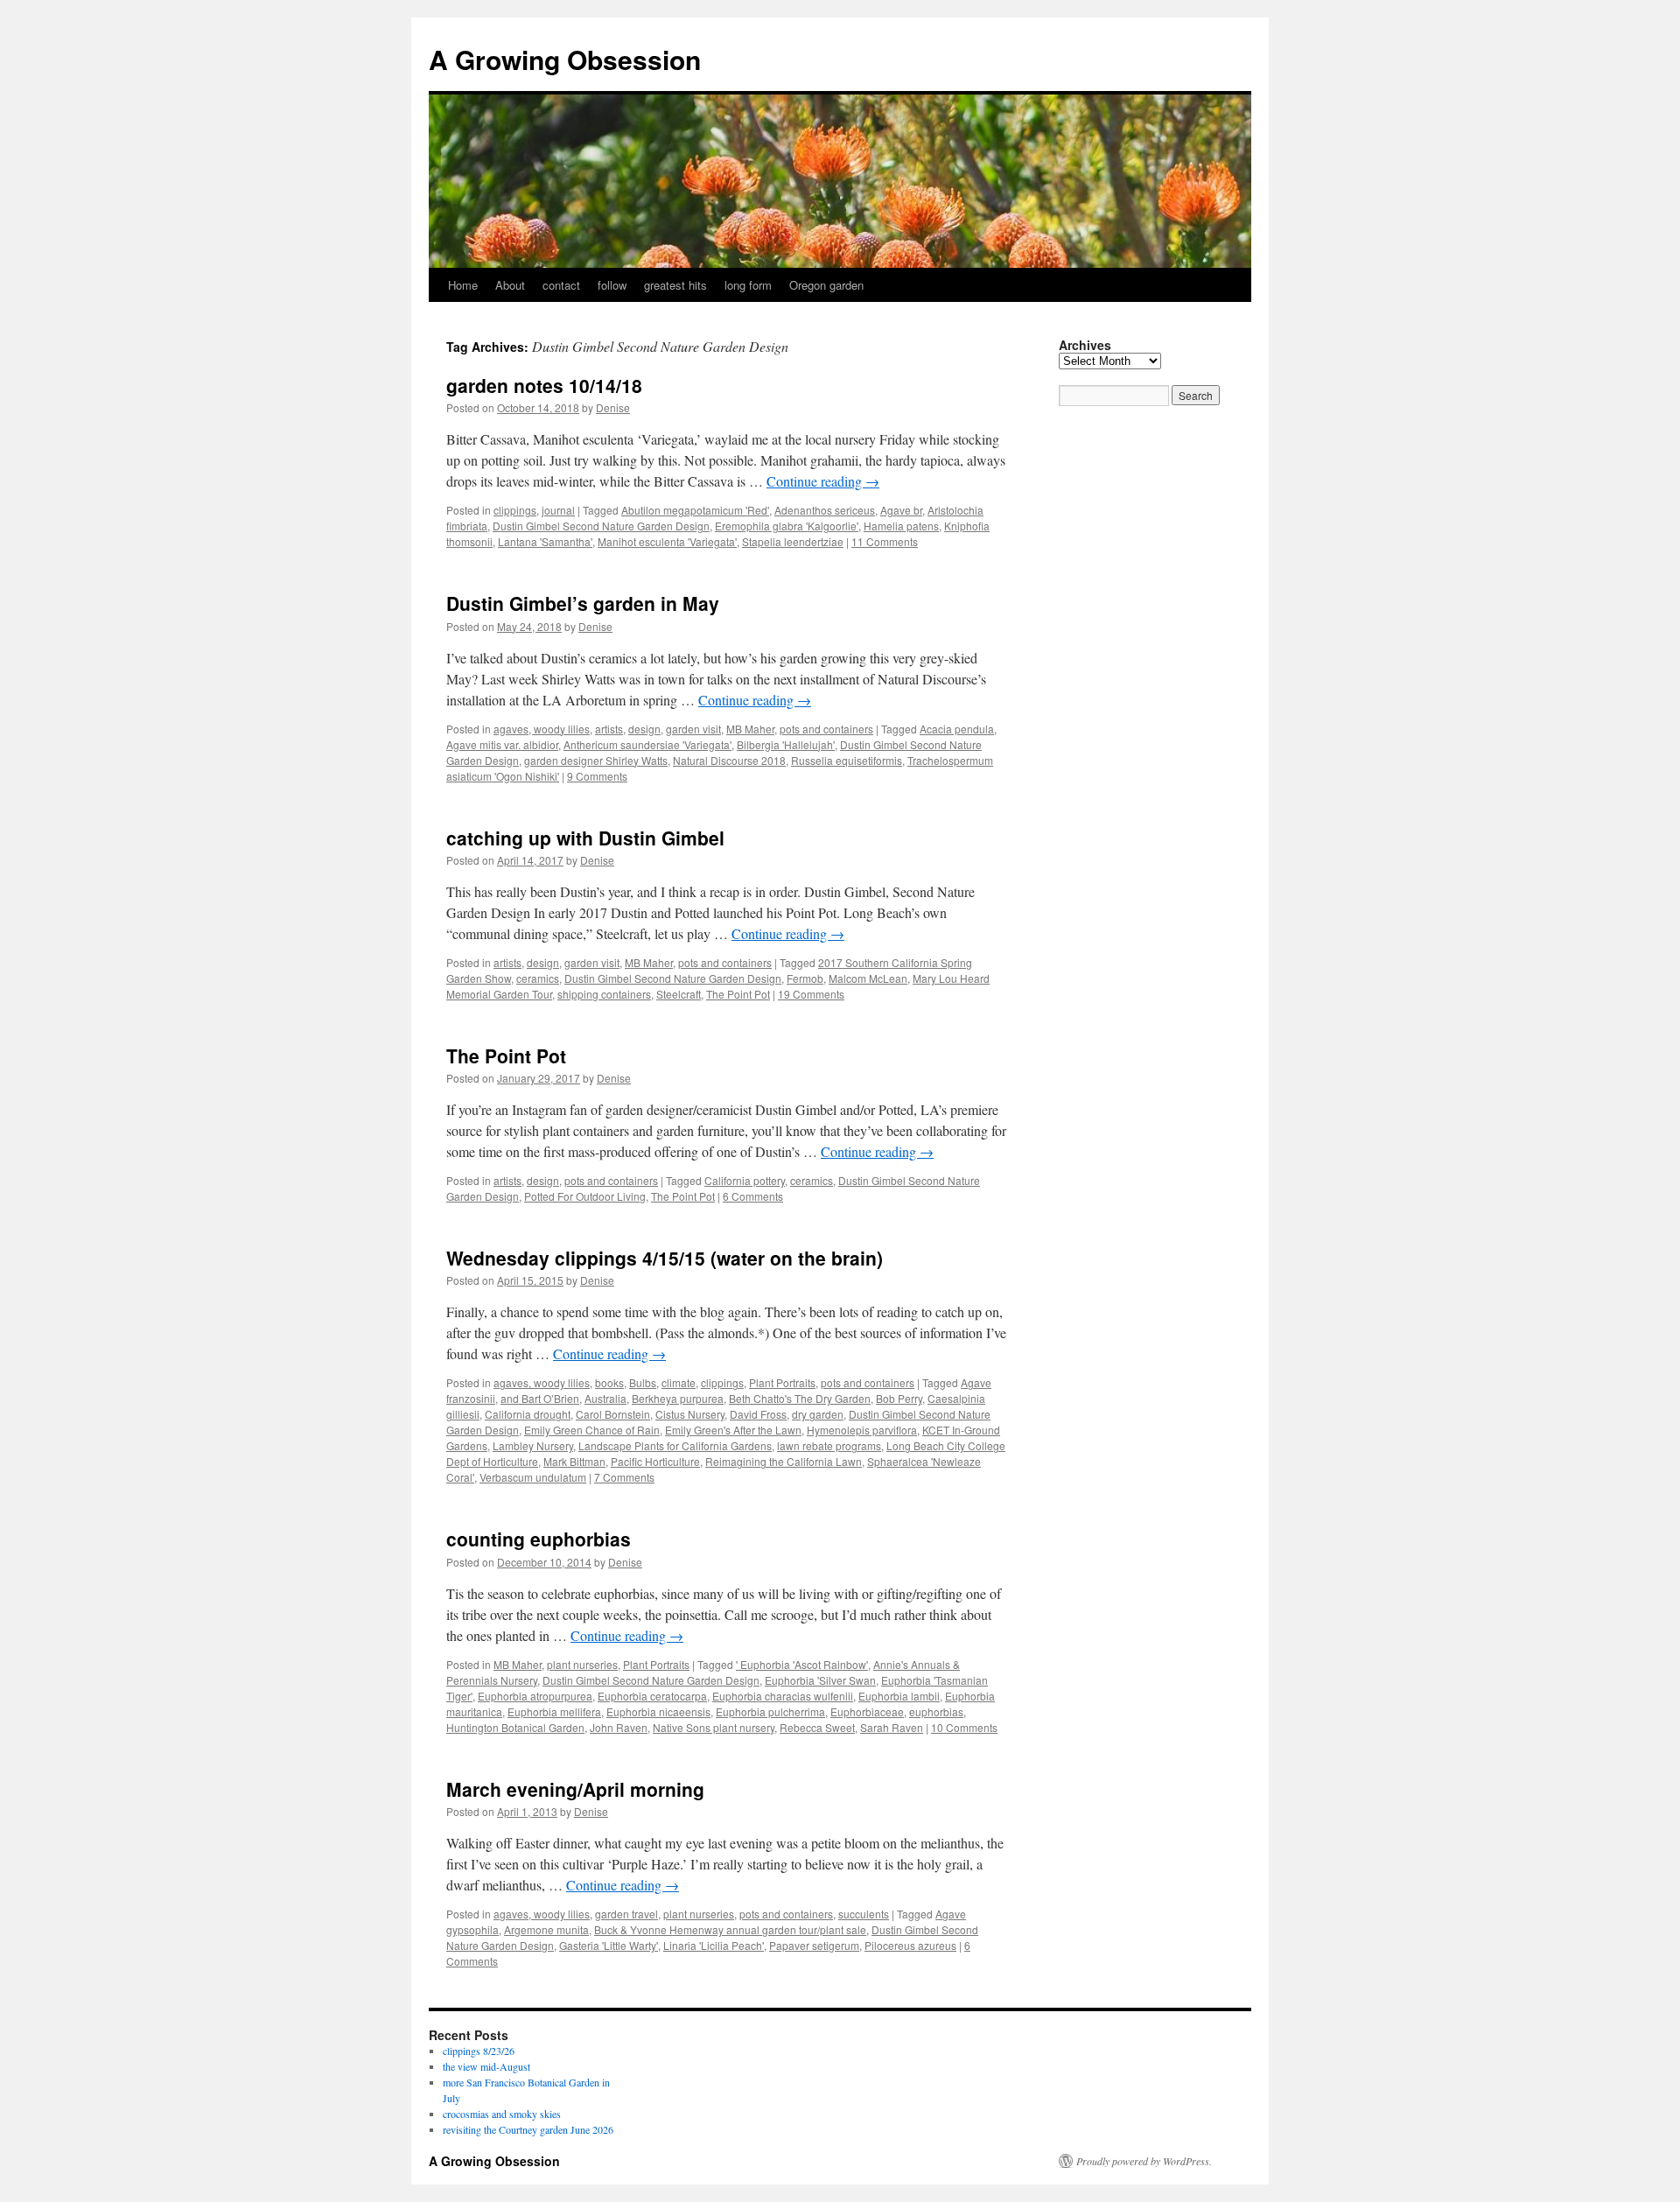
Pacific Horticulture (655, 1461)
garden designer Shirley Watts (596, 760)
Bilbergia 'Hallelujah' (786, 744)
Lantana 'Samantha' (545, 541)
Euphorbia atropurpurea (535, 1696)
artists (609, 729)
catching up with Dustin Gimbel (585, 838)
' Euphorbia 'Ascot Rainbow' (802, 1664)
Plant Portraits (782, 1382)
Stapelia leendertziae (793, 541)
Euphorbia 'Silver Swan (820, 1680)
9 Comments (597, 776)
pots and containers (826, 729)
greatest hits (675, 285)
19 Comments (811, 994)
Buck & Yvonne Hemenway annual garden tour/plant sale (730, 1929)
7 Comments (624, 1477)
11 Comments (885, 541)
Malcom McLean (868, 978)
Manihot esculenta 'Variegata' (667, 541)
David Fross (758, 1414)
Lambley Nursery (533, 1445)
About (510, 285)
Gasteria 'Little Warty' (609, 1945)
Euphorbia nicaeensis (658, 1711)
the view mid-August (486, 2066)
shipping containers (604, 994)
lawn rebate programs (829, 1445)
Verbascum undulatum (533, 1477)
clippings (515, 510)
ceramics (538, 978)
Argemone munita (546, 1929)
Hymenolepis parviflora (862, 1430)
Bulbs (643, 1382)
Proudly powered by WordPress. (1144, 2161)
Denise (613, 407)
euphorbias (936, 1711)
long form (748, 285)
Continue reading (823, 481)
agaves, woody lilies (542, 729)
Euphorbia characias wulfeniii (783, 1696)
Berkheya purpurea (678, 1398)
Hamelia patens (901, 526)
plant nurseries (582, 1664)
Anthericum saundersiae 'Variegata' (647, 744)
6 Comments (753, 1196)
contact (561, 285)
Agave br (901, 510)
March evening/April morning (575, 1789)
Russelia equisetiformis (847, 760)
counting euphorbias (539, 1539)
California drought (528, 1414)
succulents (864, 1914)
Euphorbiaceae (867, 1711)
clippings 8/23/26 (479, 2051)
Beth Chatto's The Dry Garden (800, 1398)
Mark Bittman (574, 1461)
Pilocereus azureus (910, 1945)
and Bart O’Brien (540, 1398)
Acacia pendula (957, 729)
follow (612, 285)
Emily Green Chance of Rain (592, 1430)
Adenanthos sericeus (825, 510)
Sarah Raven (892, 1727)
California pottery (745, 1180)
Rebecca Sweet (817, 1727)
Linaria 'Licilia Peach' (714, 1945)
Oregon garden (826, 285)
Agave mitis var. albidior (502, 744)
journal (558, 510)
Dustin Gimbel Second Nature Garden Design (601, 526)
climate (679, 1382)
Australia (605, 1398)
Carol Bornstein (613, 1414)
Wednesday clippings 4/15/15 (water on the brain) (665, 1258)
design (644, 729)
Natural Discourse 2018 (729, 760)
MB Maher (750, 729)
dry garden (818, 1414)
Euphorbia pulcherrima (770, 1711)
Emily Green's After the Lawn (733, 1430)
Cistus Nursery (690, 1414)
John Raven (619, 1727)
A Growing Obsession (565, 59)
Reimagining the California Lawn (784, 1461)
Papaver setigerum (814, 1945)
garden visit (693, 729)
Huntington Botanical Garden (515, 1727)
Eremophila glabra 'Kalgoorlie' (787, 526)
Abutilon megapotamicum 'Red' (695, 510)
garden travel (626, 1914)
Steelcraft (679, 994)
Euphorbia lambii (899, 1696)
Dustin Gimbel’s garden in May (583, 603)
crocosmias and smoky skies (502, 2114)
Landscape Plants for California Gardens (675, 1445)
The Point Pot (738, 994)
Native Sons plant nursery (714, 1727)
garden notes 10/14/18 (544, 385)
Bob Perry (899, 1398)
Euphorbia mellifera (554, 1711)
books (609, 1382)
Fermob (805, 978)
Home (463, 285)
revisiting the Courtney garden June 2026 (528, 2129)
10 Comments (964, 1727)
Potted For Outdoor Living (585, 1196)
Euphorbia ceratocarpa (652, 1696)
